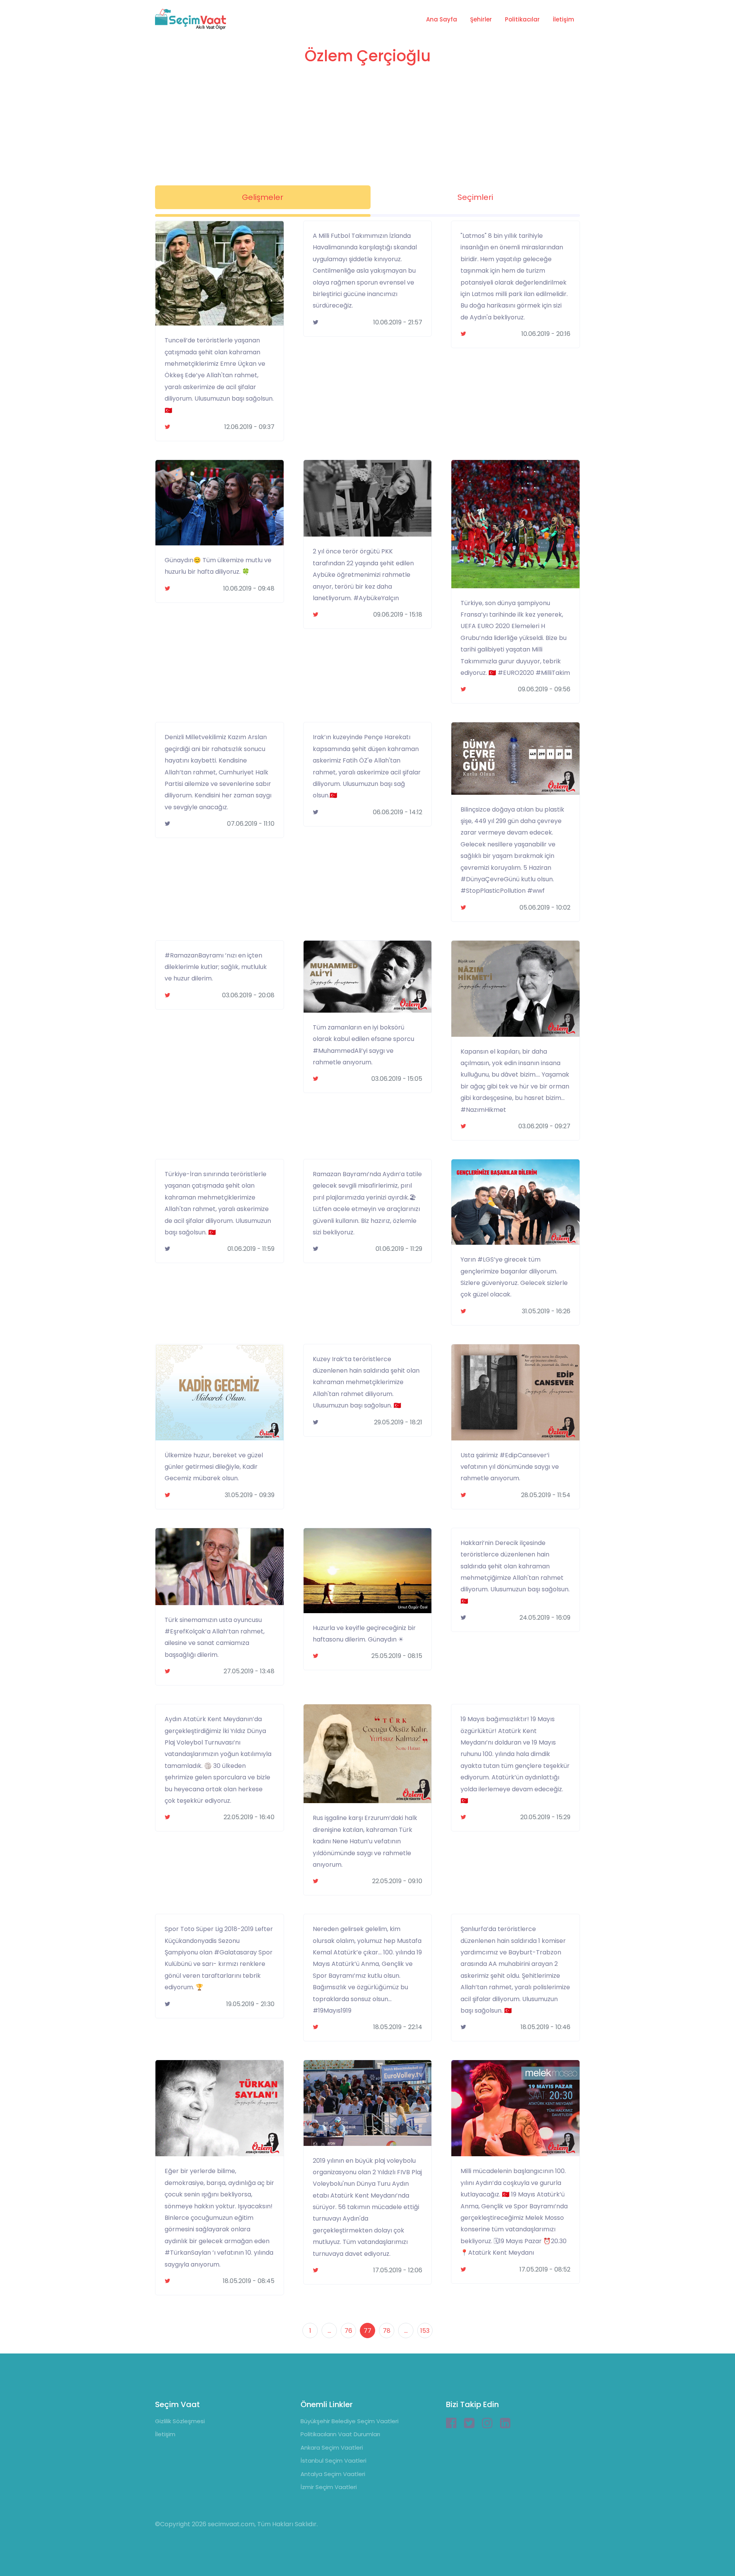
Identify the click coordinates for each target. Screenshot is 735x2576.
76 (348, 2331)
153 (425, 2331)
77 (367, 2331)
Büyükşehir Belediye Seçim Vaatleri (350, 2421)
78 (387, 2331)
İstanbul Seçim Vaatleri (333, 2461)
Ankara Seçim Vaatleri (332, 2448)
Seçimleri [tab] (475, 197)
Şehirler (481, 19)
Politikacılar (522, 19)
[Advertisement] (367, 128)
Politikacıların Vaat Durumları (340, 2434)
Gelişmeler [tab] (263, 197)
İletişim (563, 19)
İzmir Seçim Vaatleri (329, 2487)
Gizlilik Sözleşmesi (180, 2421)
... (329, 2331)
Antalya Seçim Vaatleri (333, 2474)
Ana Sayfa (442, 19)
